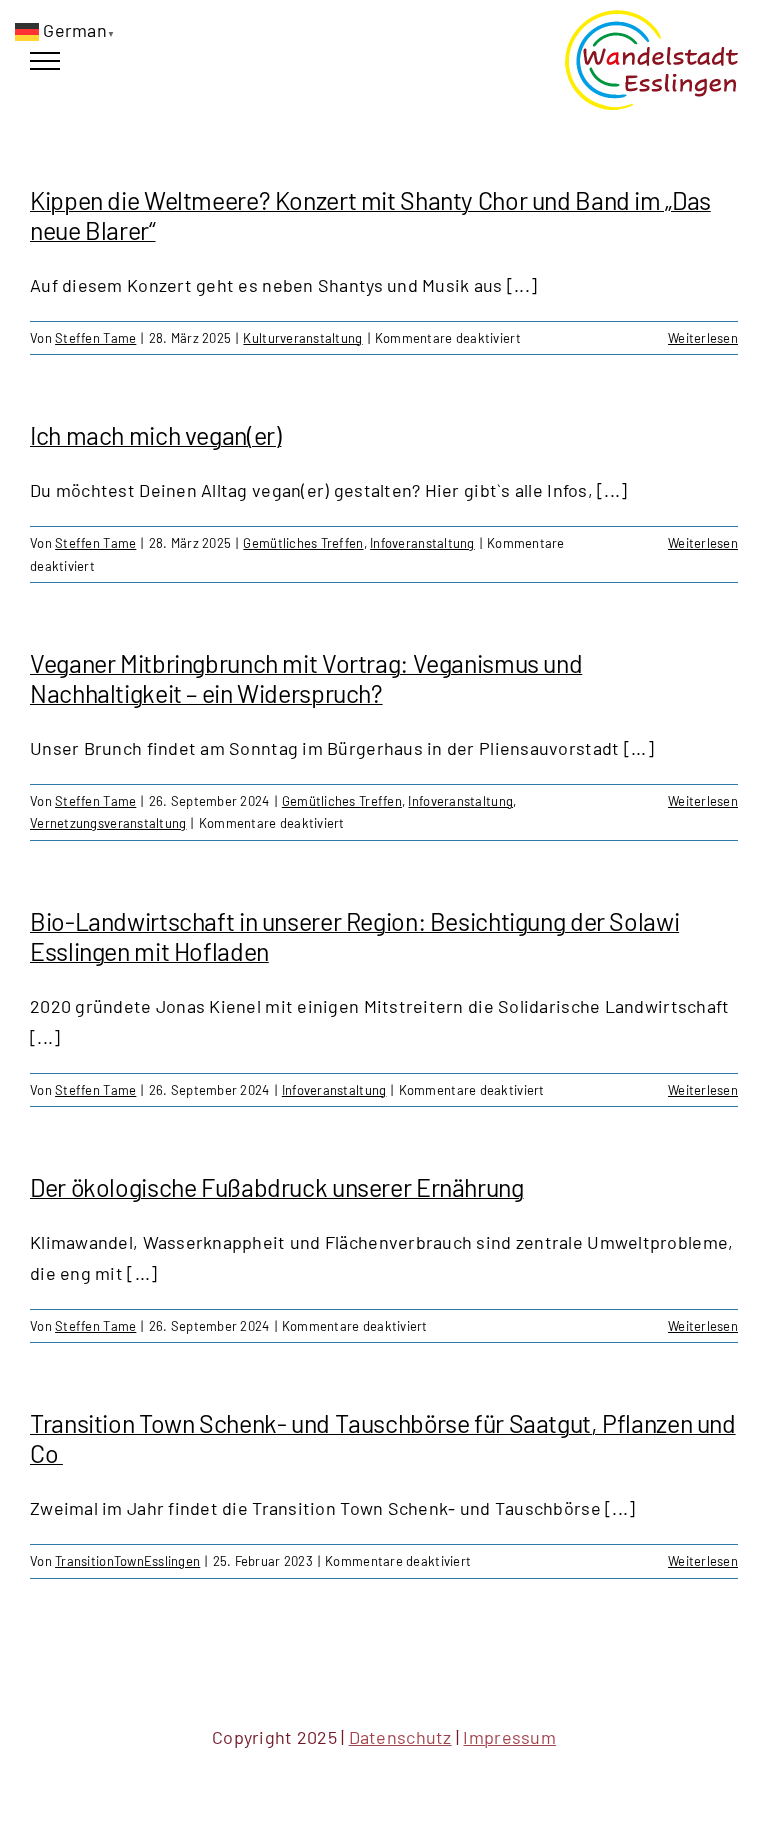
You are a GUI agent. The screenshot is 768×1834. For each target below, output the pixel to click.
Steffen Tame (95, 338)
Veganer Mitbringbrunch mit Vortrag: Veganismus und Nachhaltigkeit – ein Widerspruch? (306, 678)
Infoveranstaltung (422, 543)
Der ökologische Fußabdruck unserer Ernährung (277, 1187)
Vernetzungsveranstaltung (108, 823)
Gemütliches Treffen (303, 543)
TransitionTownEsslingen (127, 1561)
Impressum (509, 1737)
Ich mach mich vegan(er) (155, 435)
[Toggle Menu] (45, 61)
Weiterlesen (703, 338)
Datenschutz (400, 1737)
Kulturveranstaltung (302, 338)
